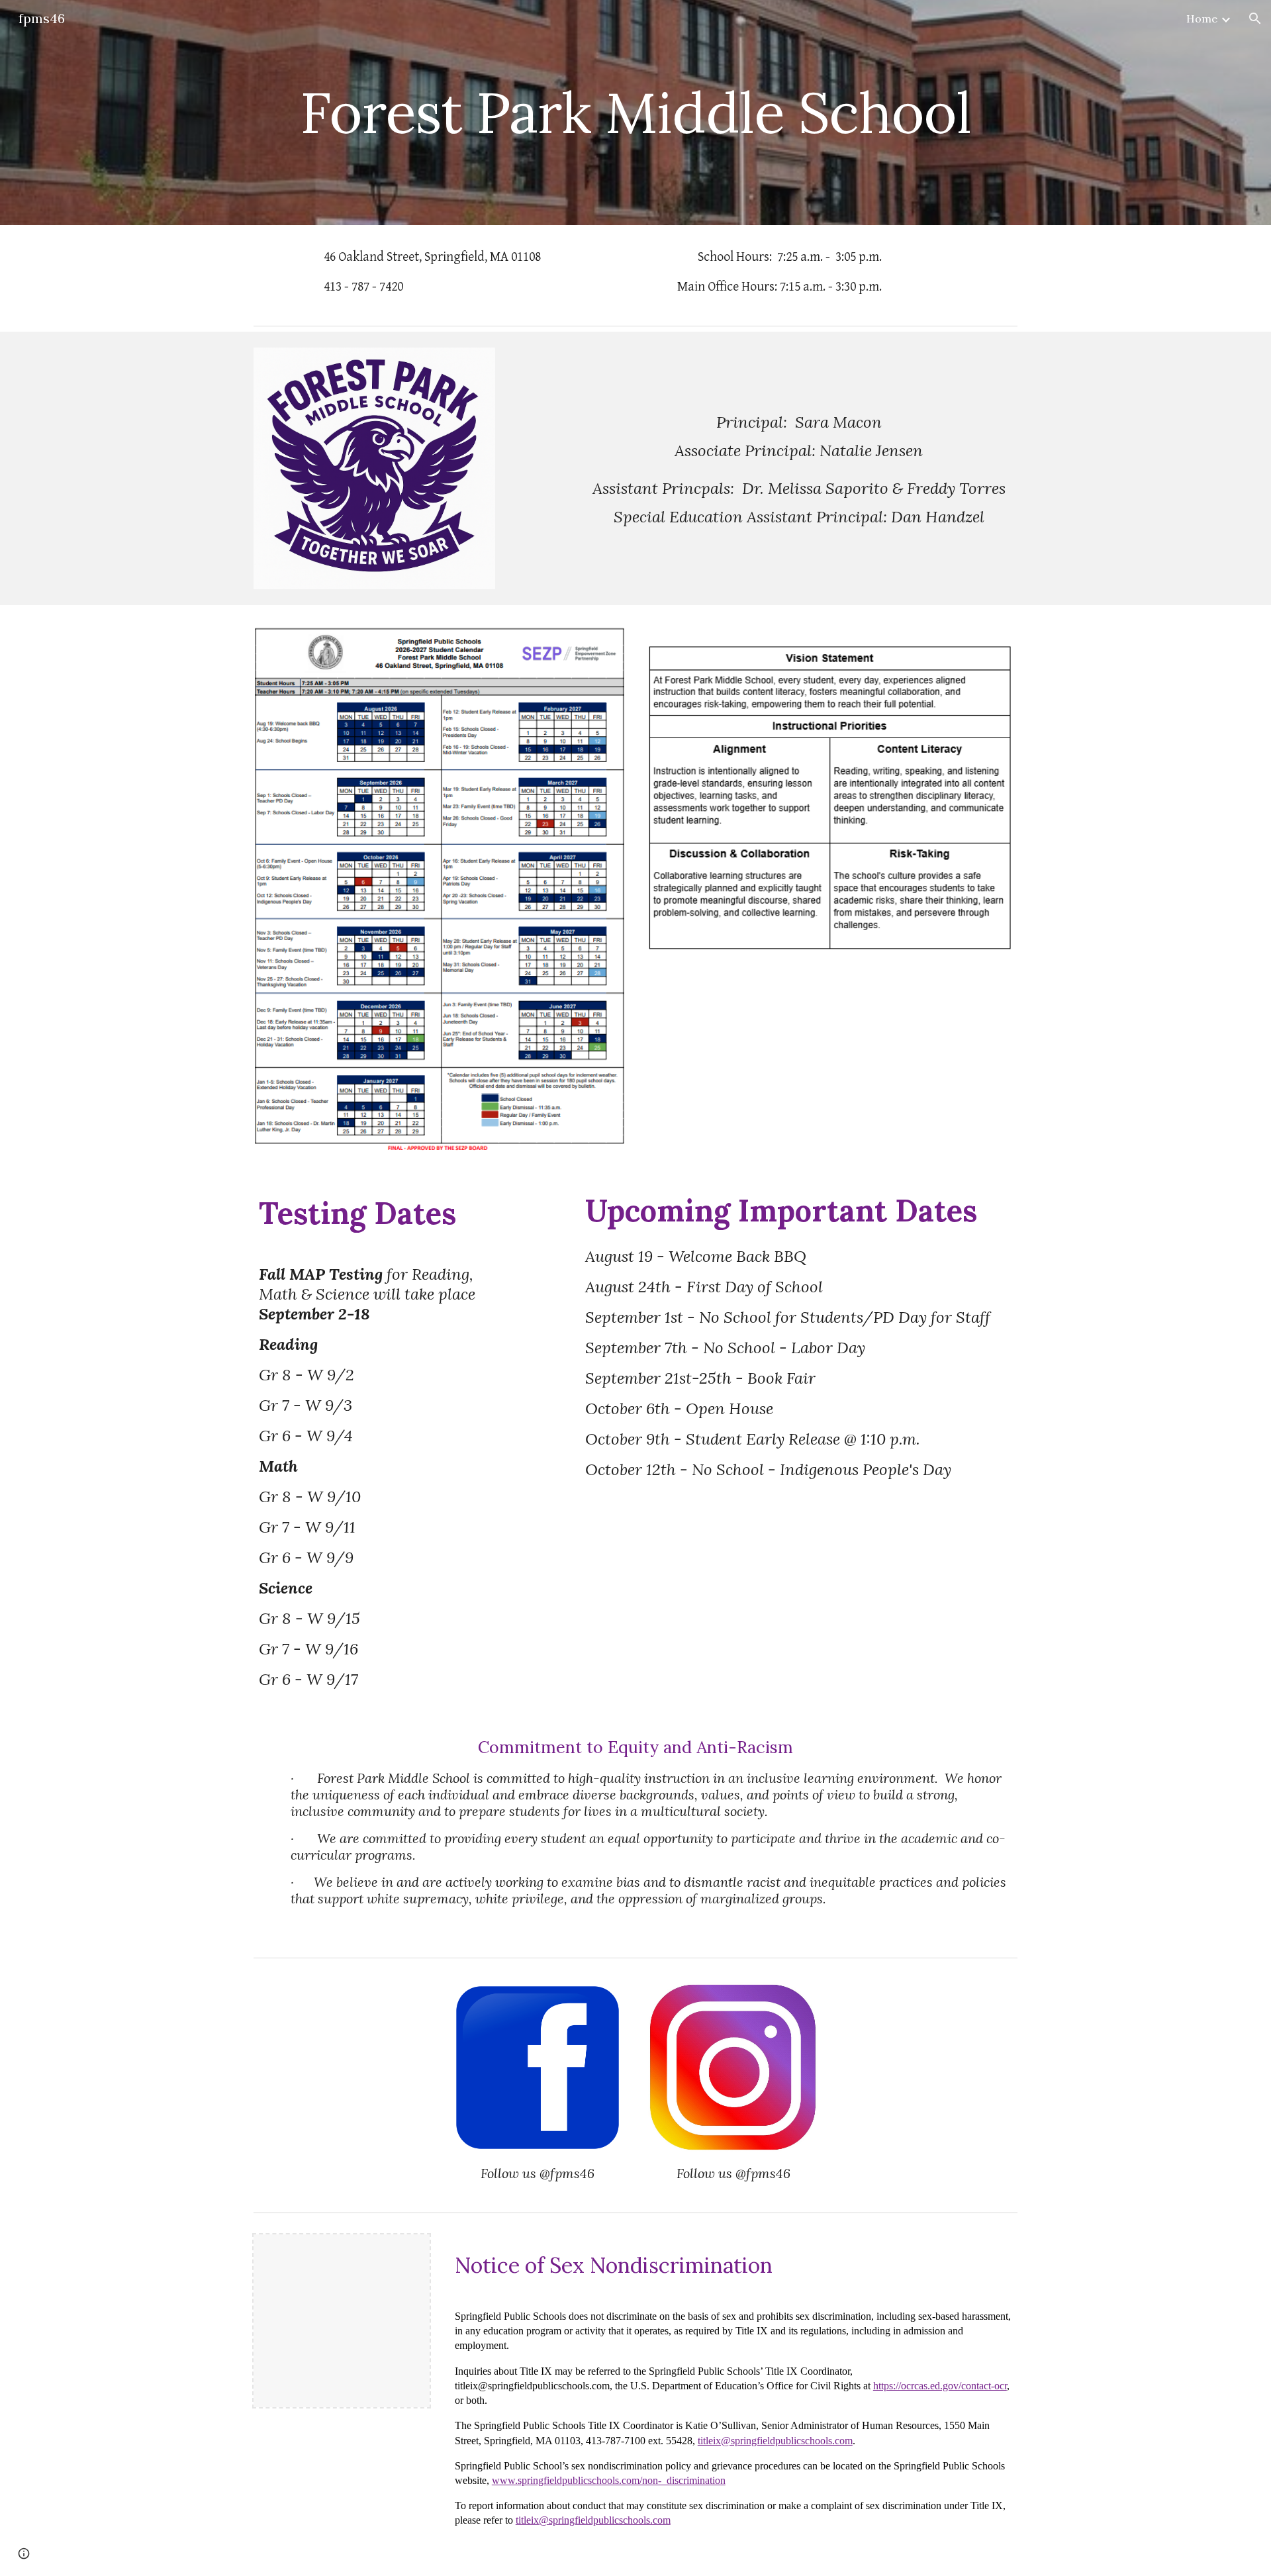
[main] (635, 112)
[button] (1255, 19)
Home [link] (1202, 19)
